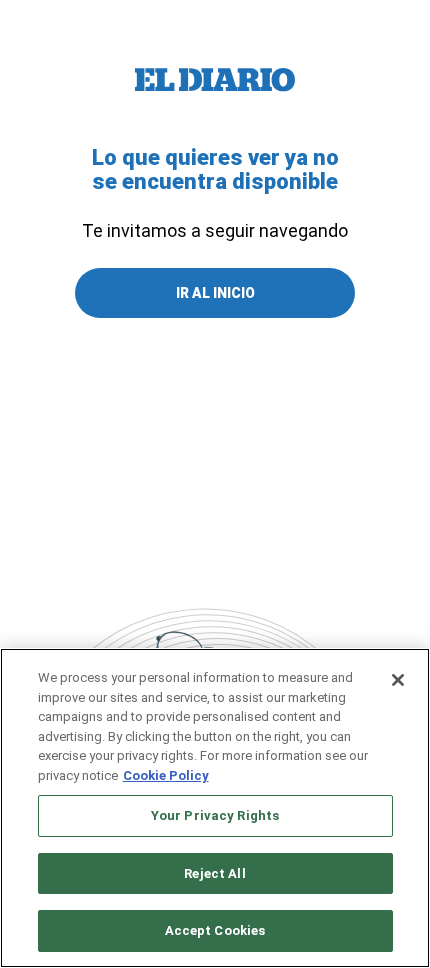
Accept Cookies (215, 930)
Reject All (214, 873)
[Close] (398, 680)
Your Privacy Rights (215, 815)
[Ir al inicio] (215, 80)
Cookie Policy (166, 775)
